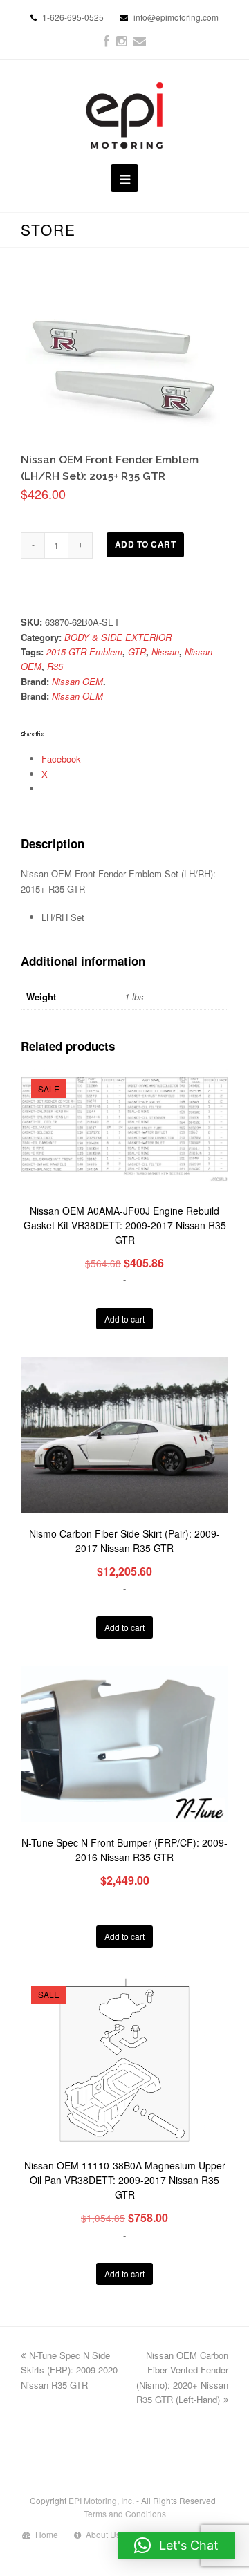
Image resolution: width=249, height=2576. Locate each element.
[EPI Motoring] (125, 115)
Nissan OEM (77, 681)
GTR (137, 652)
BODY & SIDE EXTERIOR (118, 637)
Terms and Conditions (125, 2513)
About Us (103, 2534)
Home (47, 2534)
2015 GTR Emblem (84, 652)
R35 (55, 666)
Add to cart (146, 544)
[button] (176, 2546)
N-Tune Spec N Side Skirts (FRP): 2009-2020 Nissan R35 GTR (69, 2370)
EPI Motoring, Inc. (101, 2500)
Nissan (165, 652)
